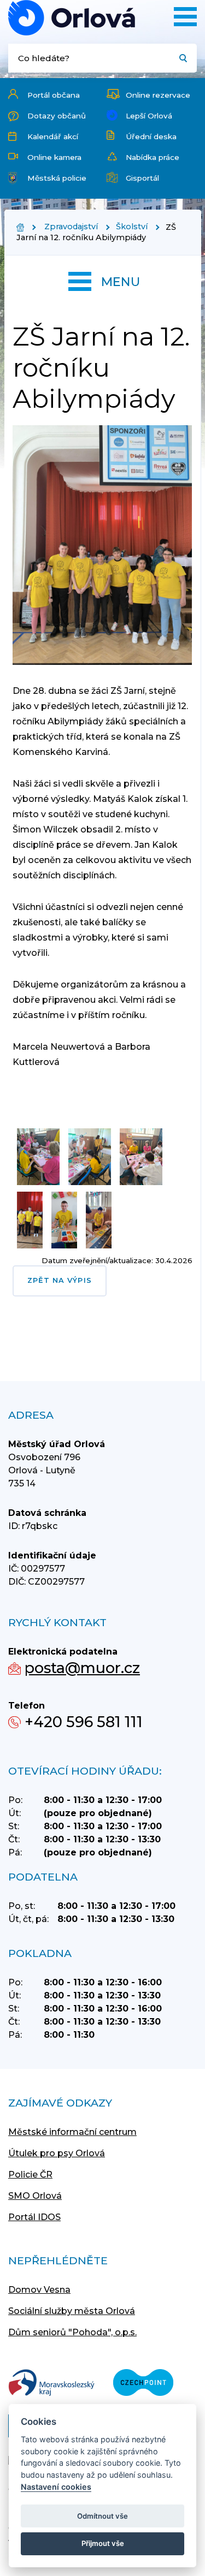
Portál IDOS (34, 2217)
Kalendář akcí (53, 136)
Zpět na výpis (60, 1280)
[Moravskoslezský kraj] (51, 2384)
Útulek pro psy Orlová (57, 2153)
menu (121, 282)
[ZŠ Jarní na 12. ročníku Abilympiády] (72, 18)
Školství (132, 227)
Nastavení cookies (56, 2487)
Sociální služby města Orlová (72, 2311)
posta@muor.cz (82, 1668)
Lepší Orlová (149, 116)
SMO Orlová (35, 2196)
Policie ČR (30, 2175)
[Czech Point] (143, 2384)
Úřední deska (151, 136)
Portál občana (54, 95)
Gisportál (142, 178)
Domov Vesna (39, 2290)
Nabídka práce (153, 157)
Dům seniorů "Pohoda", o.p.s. (72, 2332)
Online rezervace (158, 95)
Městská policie (57, 178)
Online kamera (54, 157)
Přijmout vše (103, 2543)
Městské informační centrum (72, 2132)
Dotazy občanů (57, 116)
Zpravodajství (71, 227)
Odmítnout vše (102, 2516)
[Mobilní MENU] (185, 17)
